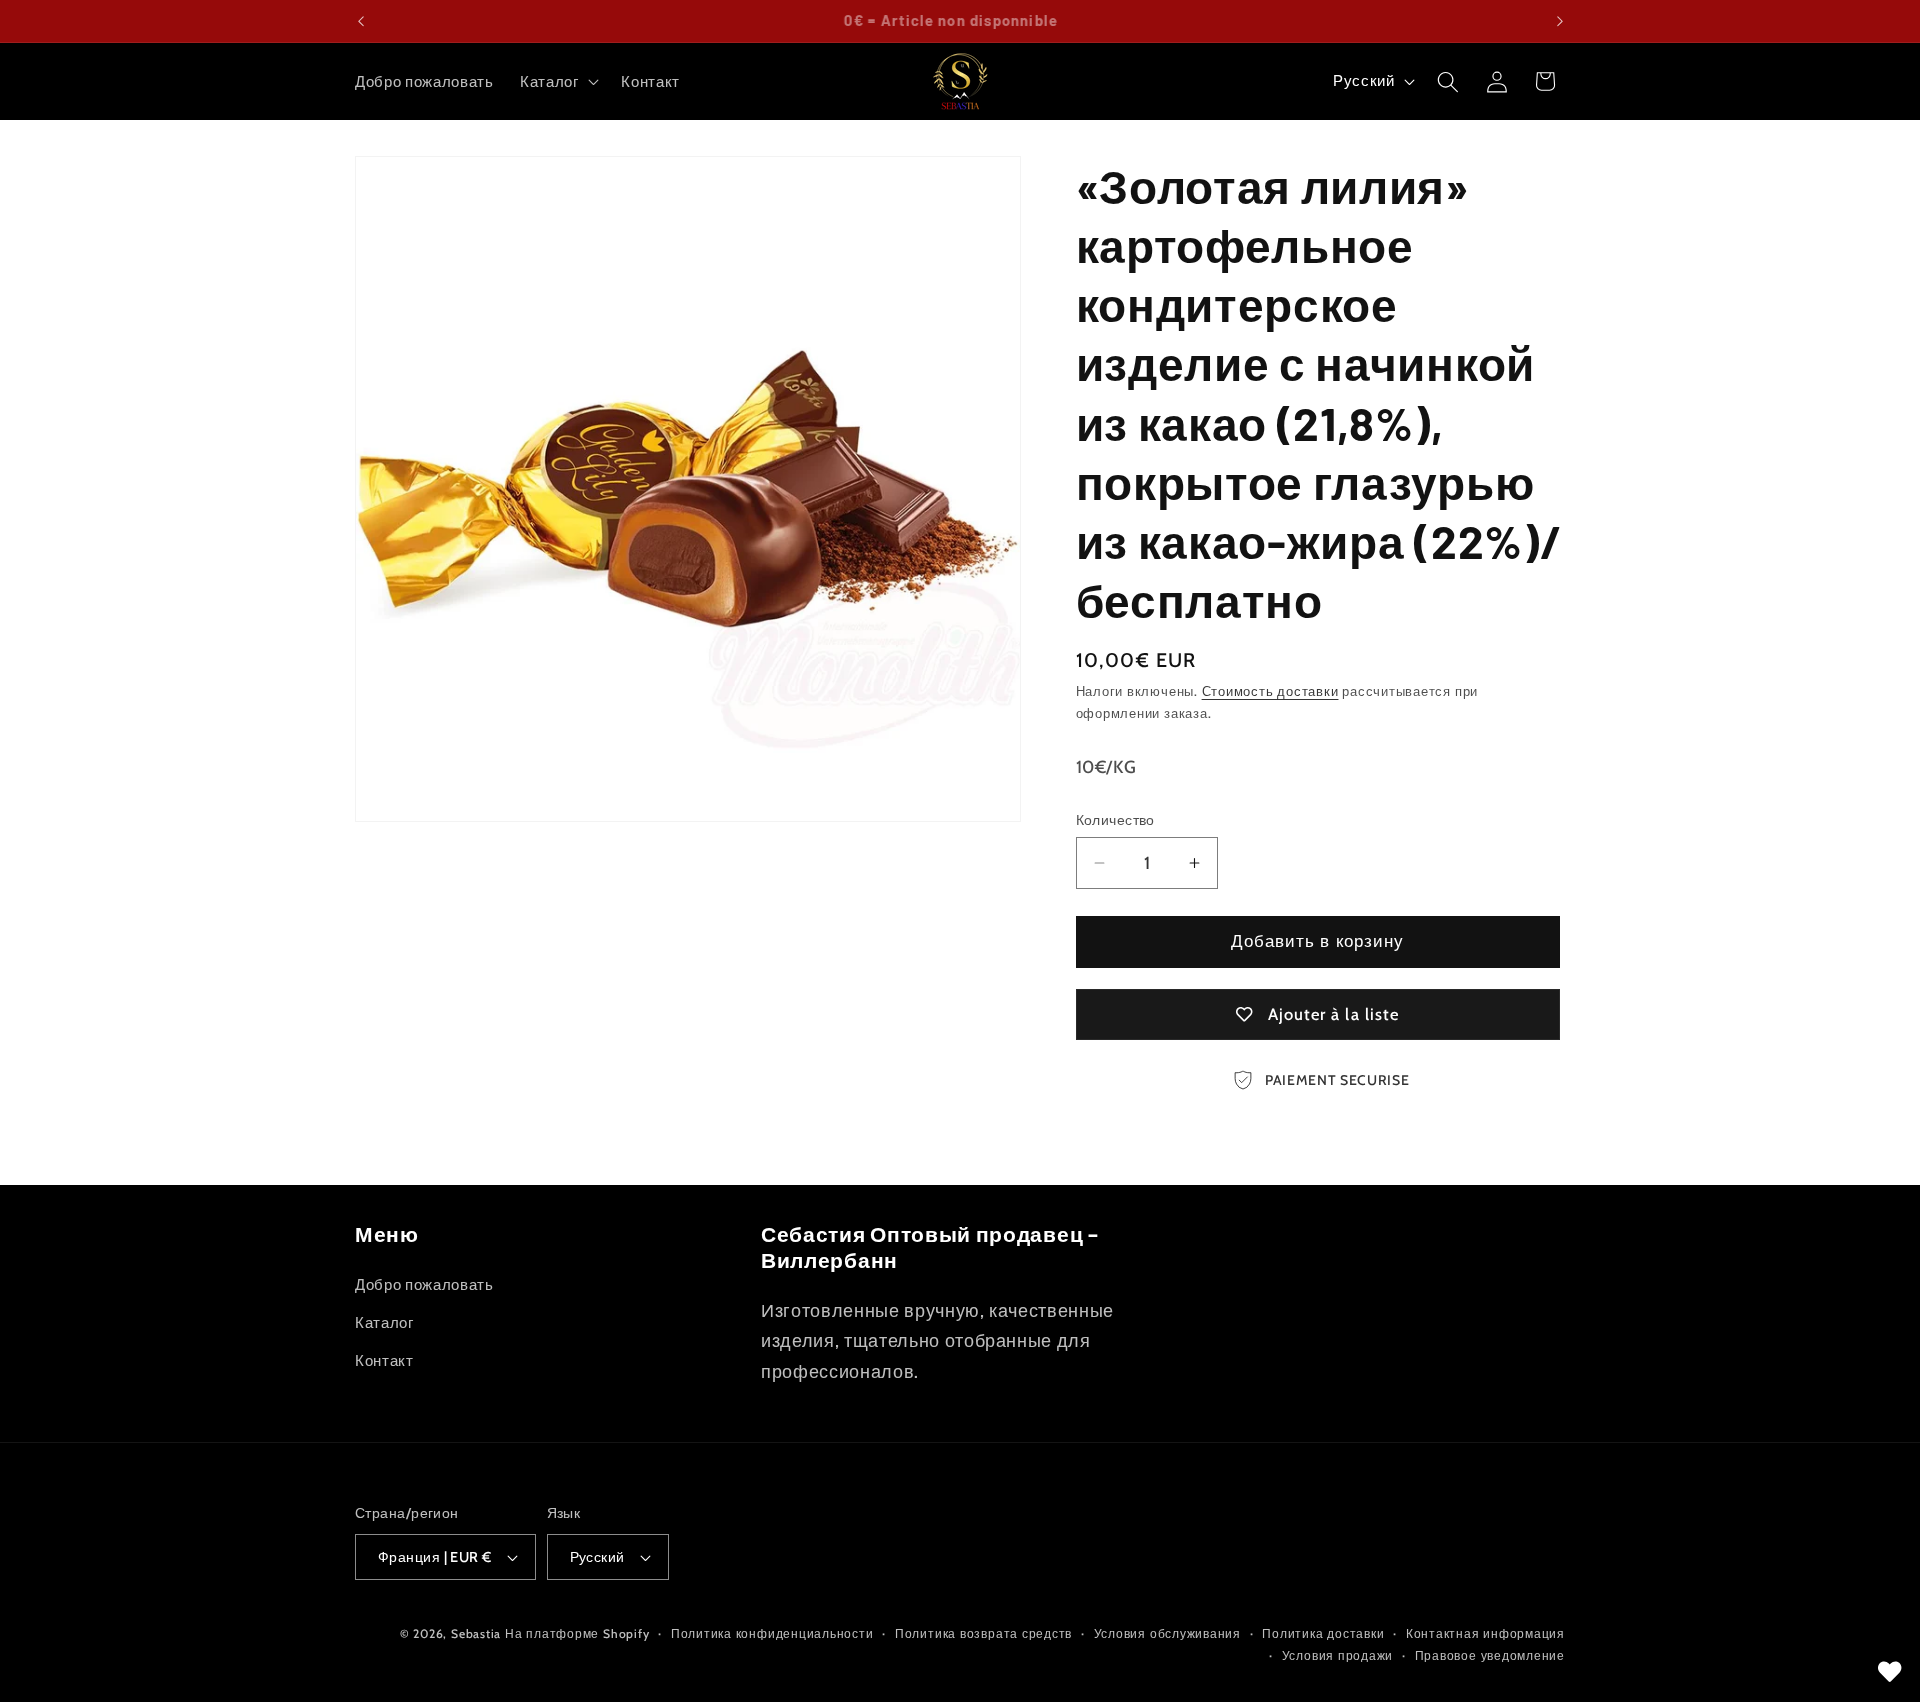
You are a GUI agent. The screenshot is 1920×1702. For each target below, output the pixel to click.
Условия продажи (1338, 1655)
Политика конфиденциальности (772, 1633)
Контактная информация (1485, 1633)
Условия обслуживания (1167, 1633)
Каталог (384, 1322)
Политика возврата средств (983, 1633)
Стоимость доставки (1270, 692)
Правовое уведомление (1490, 1655)
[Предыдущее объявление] (361, 21)
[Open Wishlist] (1890, 1672)
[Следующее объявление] (1560, 21)
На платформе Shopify (577, 1633)
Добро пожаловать (424, 1284)
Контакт (384, 1360)
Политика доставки (1323, 1633)
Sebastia (476, 1633)
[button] (558, 82)
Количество (1115, 820)
